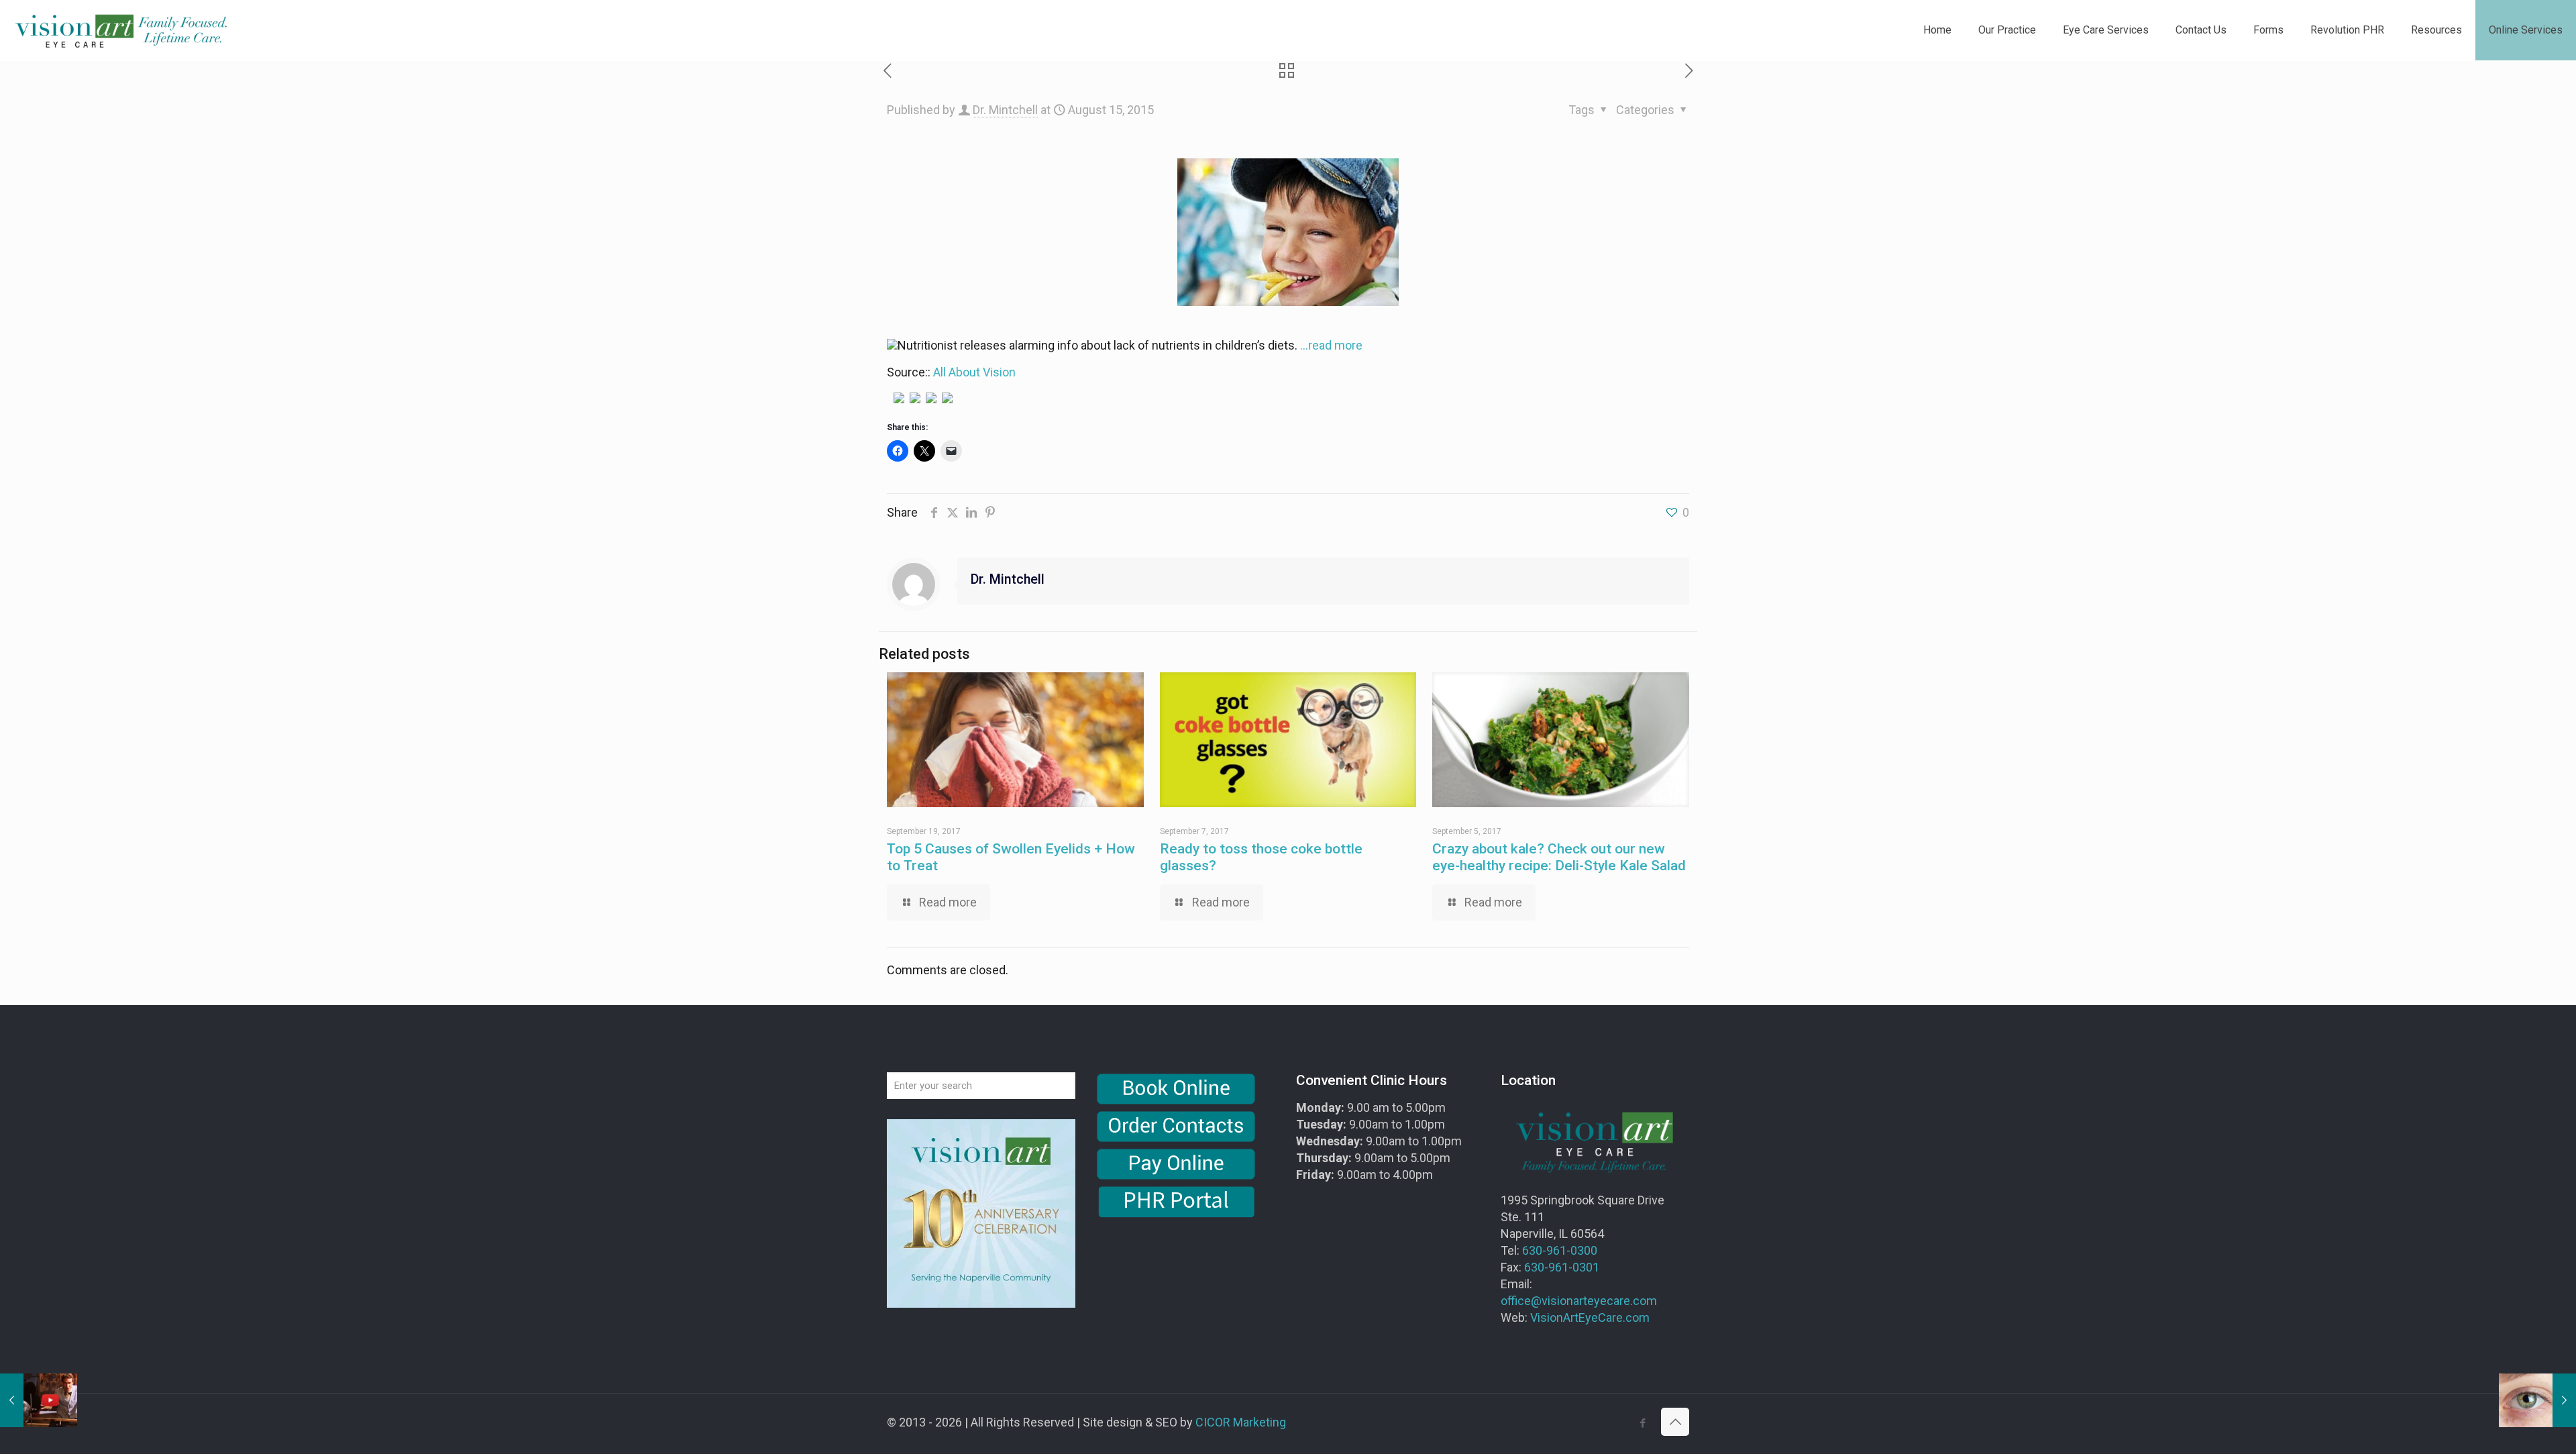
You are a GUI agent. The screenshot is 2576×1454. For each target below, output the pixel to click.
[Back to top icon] (1675, 1422)
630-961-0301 (1562, 1267)
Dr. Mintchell (1005, 110)
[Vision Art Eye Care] (121, 30)
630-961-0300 (1560, 1250)
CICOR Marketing (1241, 1422)
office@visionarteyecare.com (1579, 1301)
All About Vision (974, 372)
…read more (1331, 345)
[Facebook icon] (1643, 1423)
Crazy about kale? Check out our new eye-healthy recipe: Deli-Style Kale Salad (1559, 857)
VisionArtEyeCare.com (1590, 1317)
